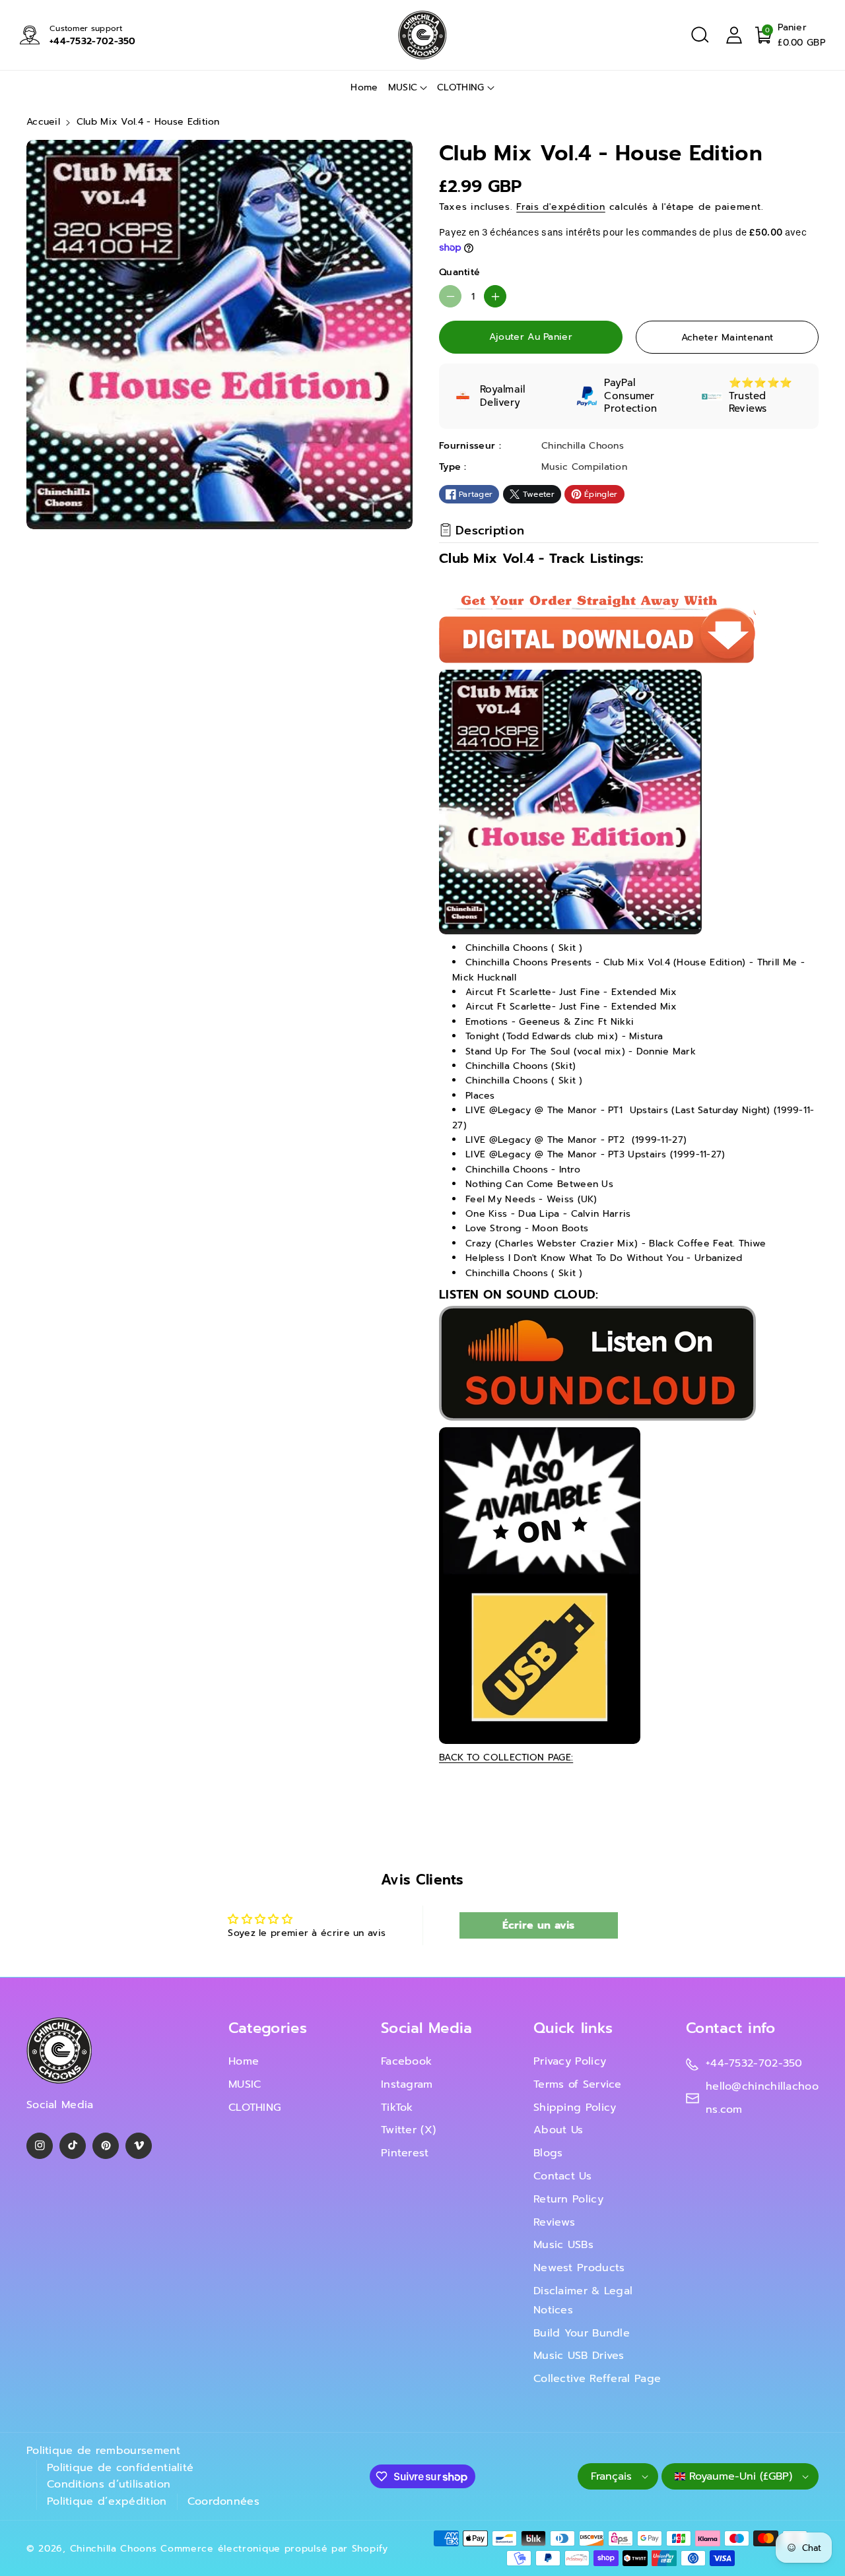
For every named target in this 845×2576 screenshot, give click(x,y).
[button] (700, 35)
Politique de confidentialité (120, 2468)
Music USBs (563, 2245)
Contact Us (562, 2176)
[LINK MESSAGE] (540, 1585)
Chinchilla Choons (114, 2549)
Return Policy (568, 2199)
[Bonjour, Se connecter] (734, 35)
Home (244, 2061)
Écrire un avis (539, 1925)
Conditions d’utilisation (109, 2484)
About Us (558, 2130)
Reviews (554, 2222)
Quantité (459, 272)
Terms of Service (578, 2084)
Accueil (43, 122)
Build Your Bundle (582, 2333)
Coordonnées (223, 2501)
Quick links (573, 2028)
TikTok (397, 2108)
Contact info (731, 2028)
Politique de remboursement (104, 2451)
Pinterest (405, 2153)
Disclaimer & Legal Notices (583, 2301)
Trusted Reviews (748, 402)
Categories (268, 2028)
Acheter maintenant (727, 338)
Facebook (406, 2061)
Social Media (427, 2028)
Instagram (407, 2084)
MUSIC (403, 87)
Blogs (548, 2153)
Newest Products (579, 2268)
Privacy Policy (570, 2061)
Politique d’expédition (107, 2501)
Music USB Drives (579, 2356)
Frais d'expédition (561, 207)
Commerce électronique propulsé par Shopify (274, 2549)
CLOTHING (460, 87)
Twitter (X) (408, 2130)
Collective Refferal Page (597, 2379)
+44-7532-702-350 (93, 41)
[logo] (59, 2050)
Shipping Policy (575, 2108)
